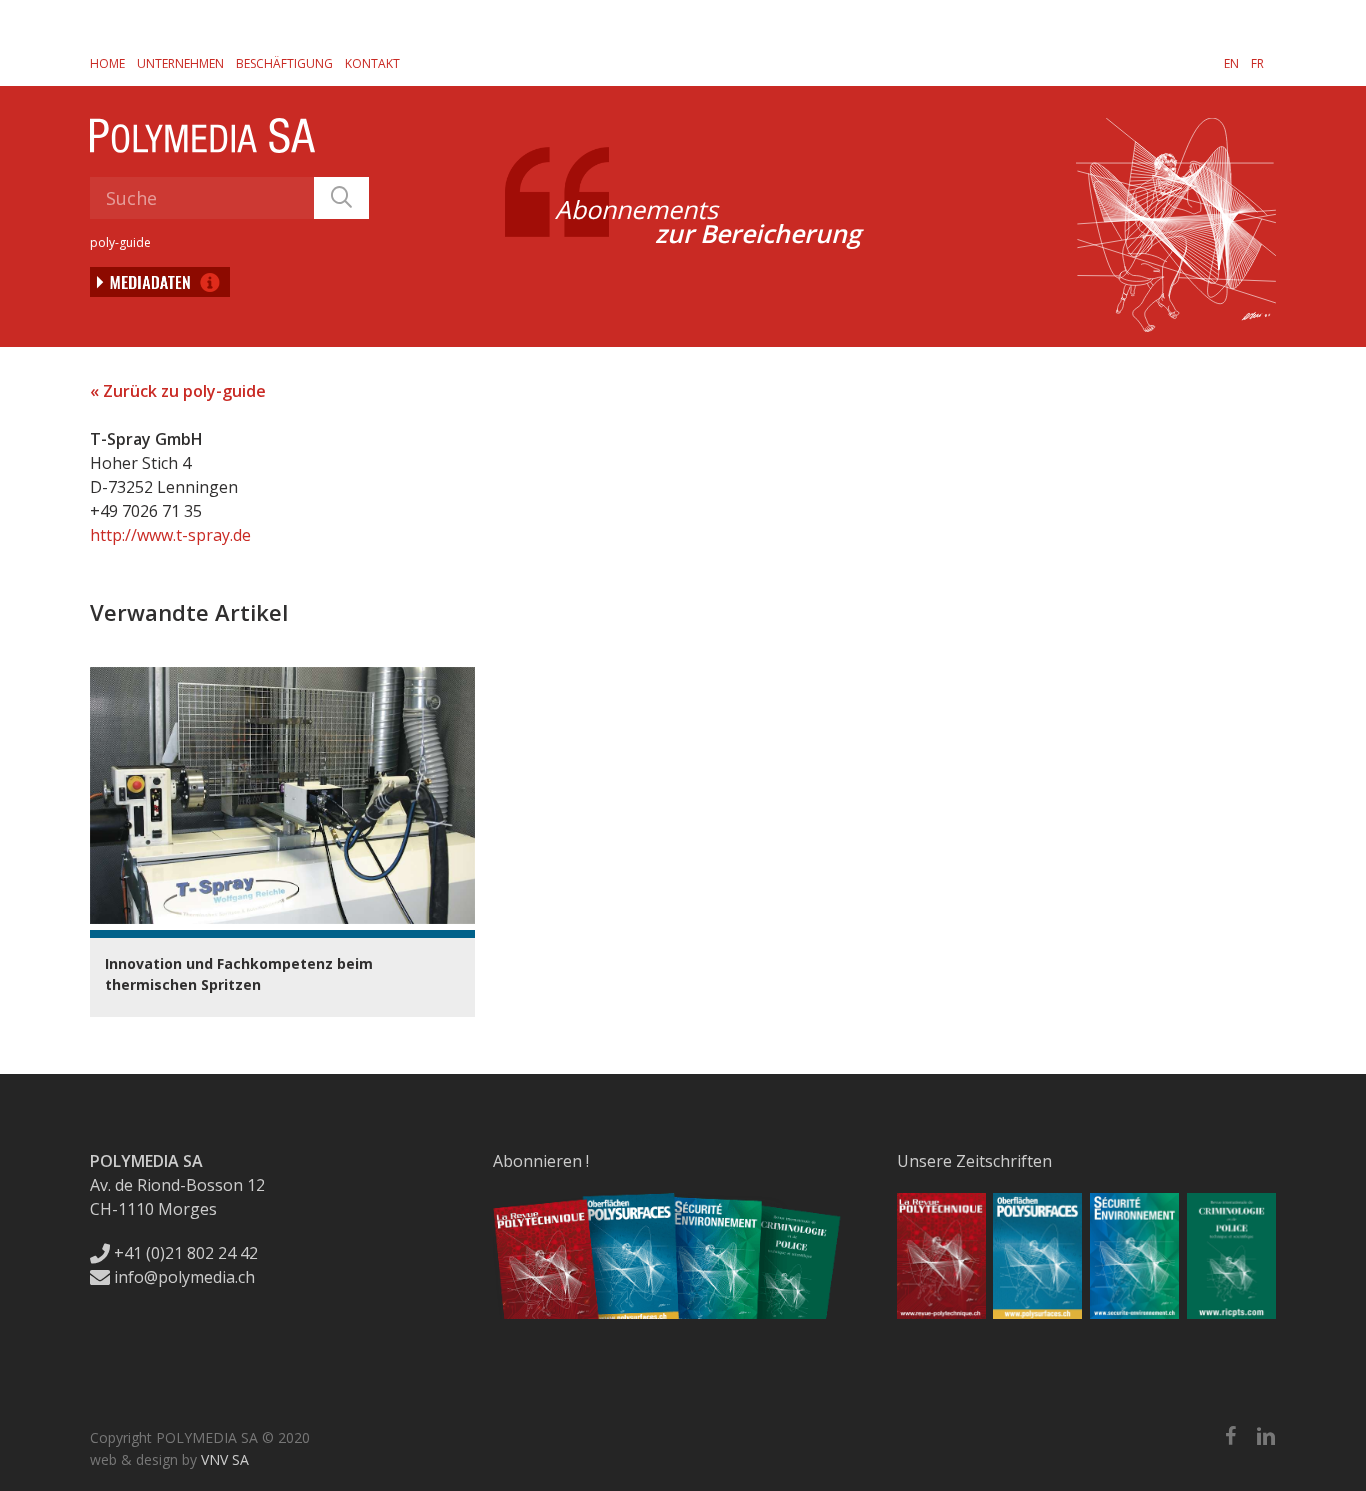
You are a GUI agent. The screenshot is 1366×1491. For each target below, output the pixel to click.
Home (107, 63)
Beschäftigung (284, 63)
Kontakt (372, 63)
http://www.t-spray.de (170, 535)
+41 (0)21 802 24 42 (184, 1253)
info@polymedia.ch (184, 1277)
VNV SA (225, 1459)
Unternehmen (180, 63)
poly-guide (120, 242)
